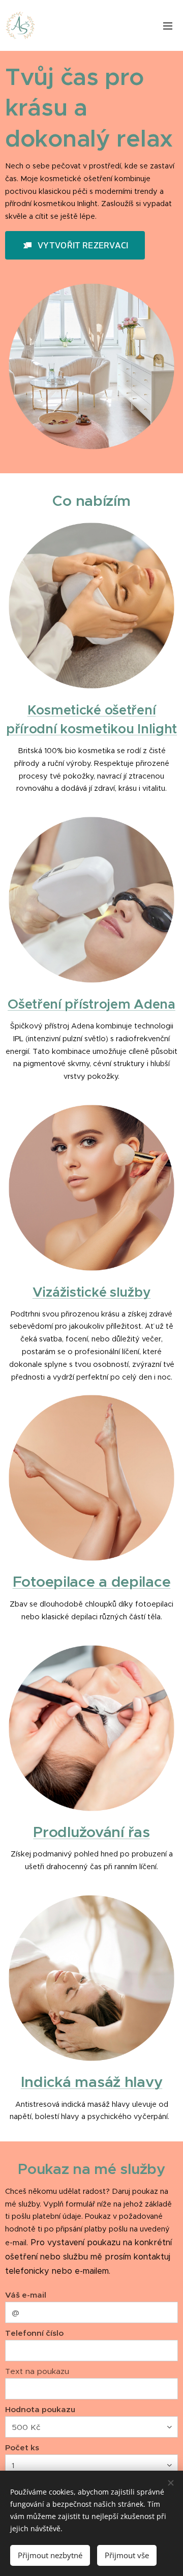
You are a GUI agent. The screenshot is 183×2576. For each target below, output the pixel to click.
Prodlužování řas (91, 1832)
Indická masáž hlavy (92, 2082)
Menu (168, 25)
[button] (75, 245)
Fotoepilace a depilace (92, 1582)
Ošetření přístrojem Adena (91, 1004)
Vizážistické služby (92, 1292)
